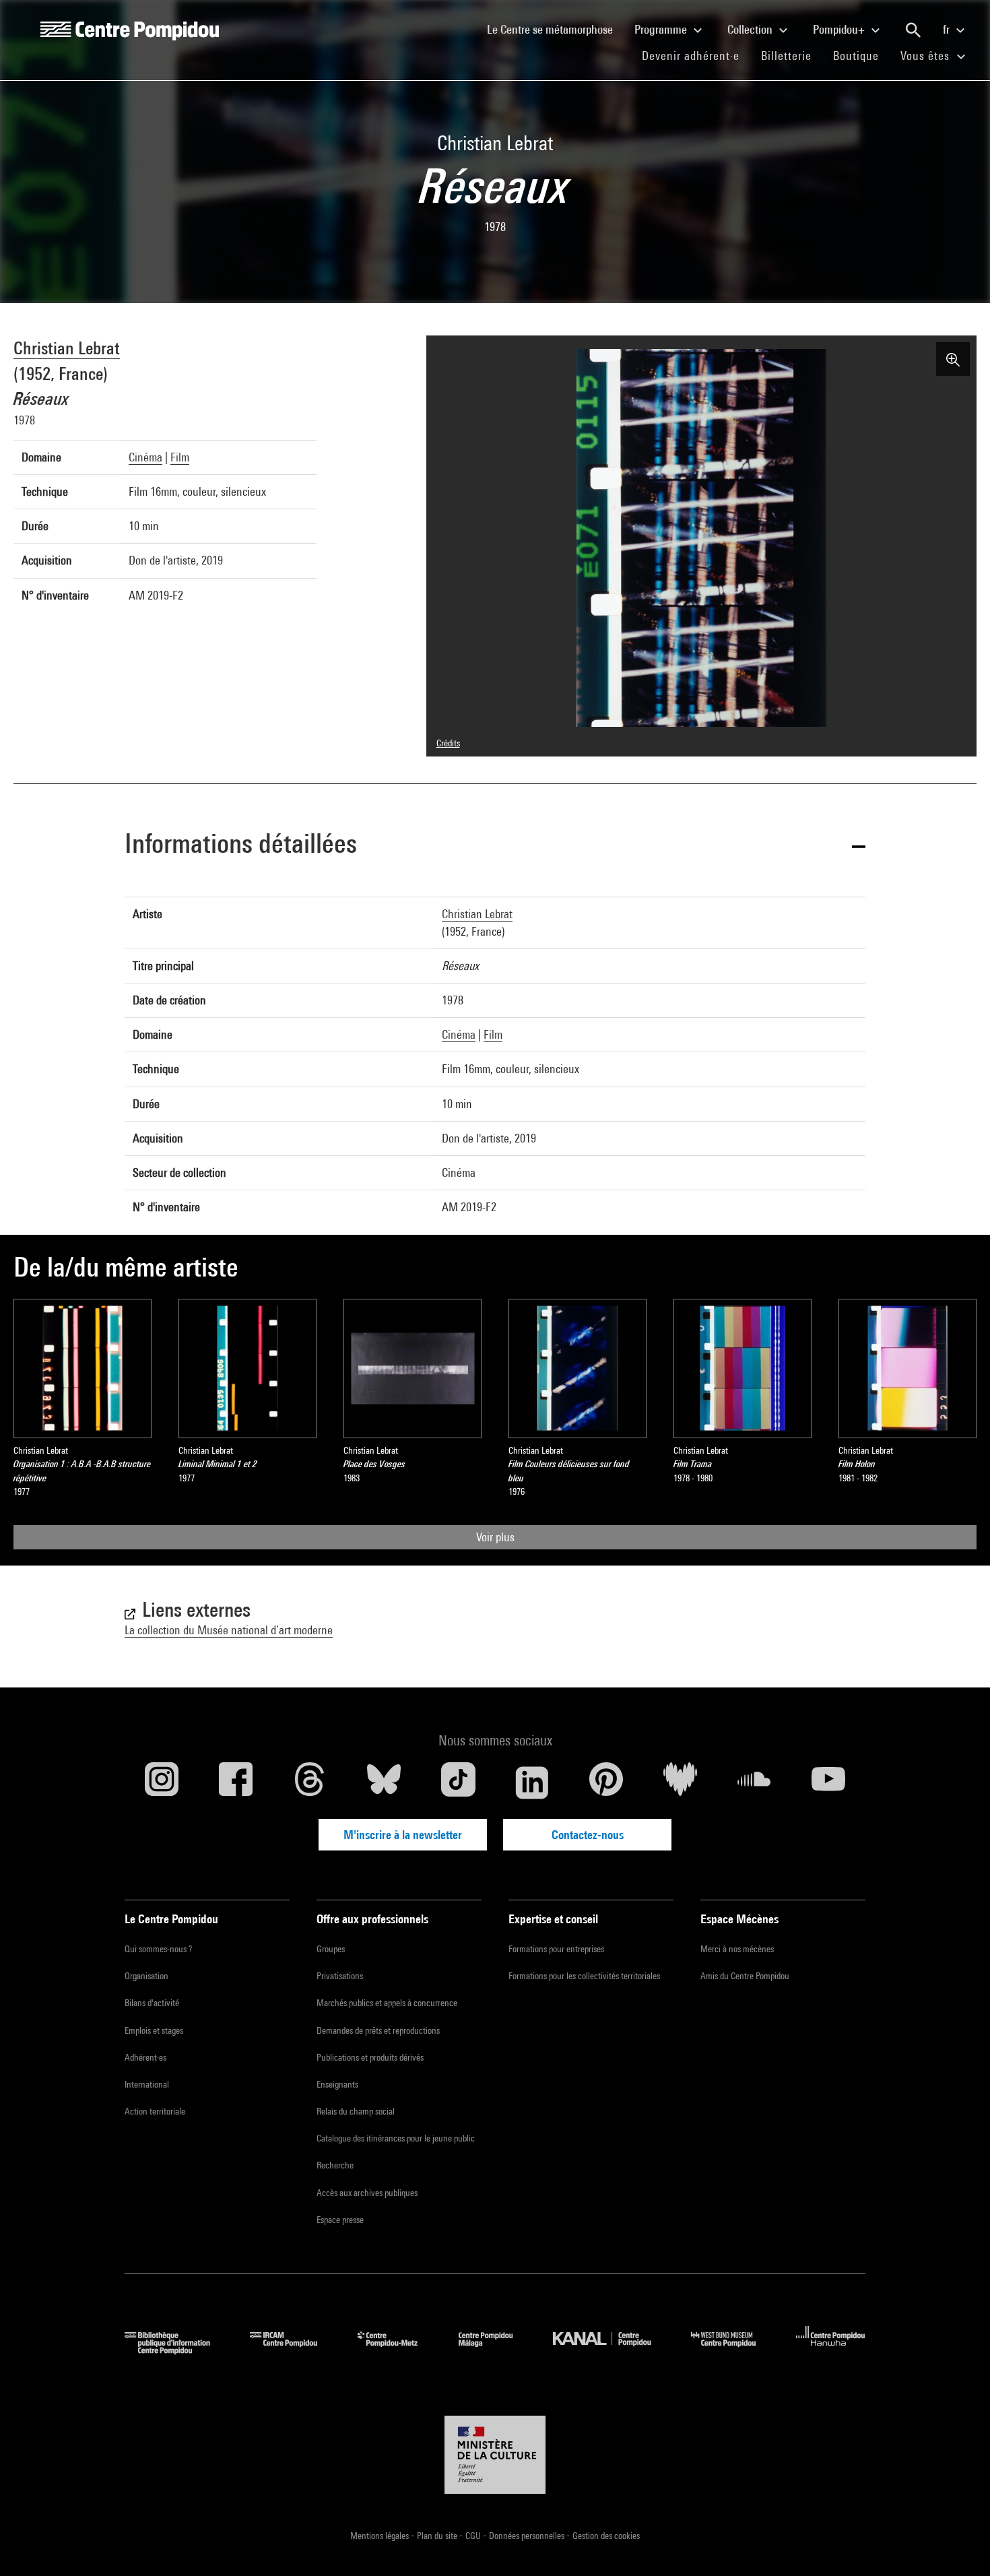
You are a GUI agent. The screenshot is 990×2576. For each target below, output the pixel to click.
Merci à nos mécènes (737, 1949)
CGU (474, 2536)
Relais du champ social (356, 2111)
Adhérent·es (145, 2057)
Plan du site (438, 2536)
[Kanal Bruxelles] (612, 2350)
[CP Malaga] (496, 2350)
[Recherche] (913, 30)
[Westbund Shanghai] (733, 2350)
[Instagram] (162, 1782)
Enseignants (337, 2084)
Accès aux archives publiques (367, 2193)
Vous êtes (927, 56)
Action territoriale (155, 2111)
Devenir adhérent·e (696, 55)
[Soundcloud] (754, 1782)
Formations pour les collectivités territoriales (584, 1976)
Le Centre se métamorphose (555, 29)
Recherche (335, 2165)
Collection (751, 29)
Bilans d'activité (152, 2003)
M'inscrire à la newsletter (403, 1835)
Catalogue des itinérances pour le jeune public (396, 2138)
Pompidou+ (840, 29)
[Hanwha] (831, 2350)
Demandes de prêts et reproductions (378, 2030)
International (147, 2084)
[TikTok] (458, 1782)
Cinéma (145, 457)
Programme (662, 29)
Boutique (861, 55)
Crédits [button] (448, 743)
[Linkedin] (532, 1782)
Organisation (146, 1976)
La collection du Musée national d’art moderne (229, 1630)
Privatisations (340, 1976)
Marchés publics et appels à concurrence (387, 2003)
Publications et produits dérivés (370, 2057)
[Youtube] (828, 1782)
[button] (495, 846)
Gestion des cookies (606, 2536)
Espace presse (340, 2220)
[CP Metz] (398, 2350)
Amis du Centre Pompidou (745, 1976)
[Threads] (310, 1782)
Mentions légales (381, 2536)
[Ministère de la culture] (495, 2455)
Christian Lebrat (67, 348)
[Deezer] (680, 1782)
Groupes (331, 1949)
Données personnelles (528, 2536)
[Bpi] (177, 2350)
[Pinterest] (606, 1782)
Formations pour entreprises (556, 1949)
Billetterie (786, 56)
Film (180, 457)
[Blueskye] (384, 1782)
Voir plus (495, 1537)
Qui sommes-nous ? (158, 1949)
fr (948, 29)
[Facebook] (236, 1782)
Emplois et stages (154, 2030)
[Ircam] (294, 2350)
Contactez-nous (588, 1835)
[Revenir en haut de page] (958, 2544)
